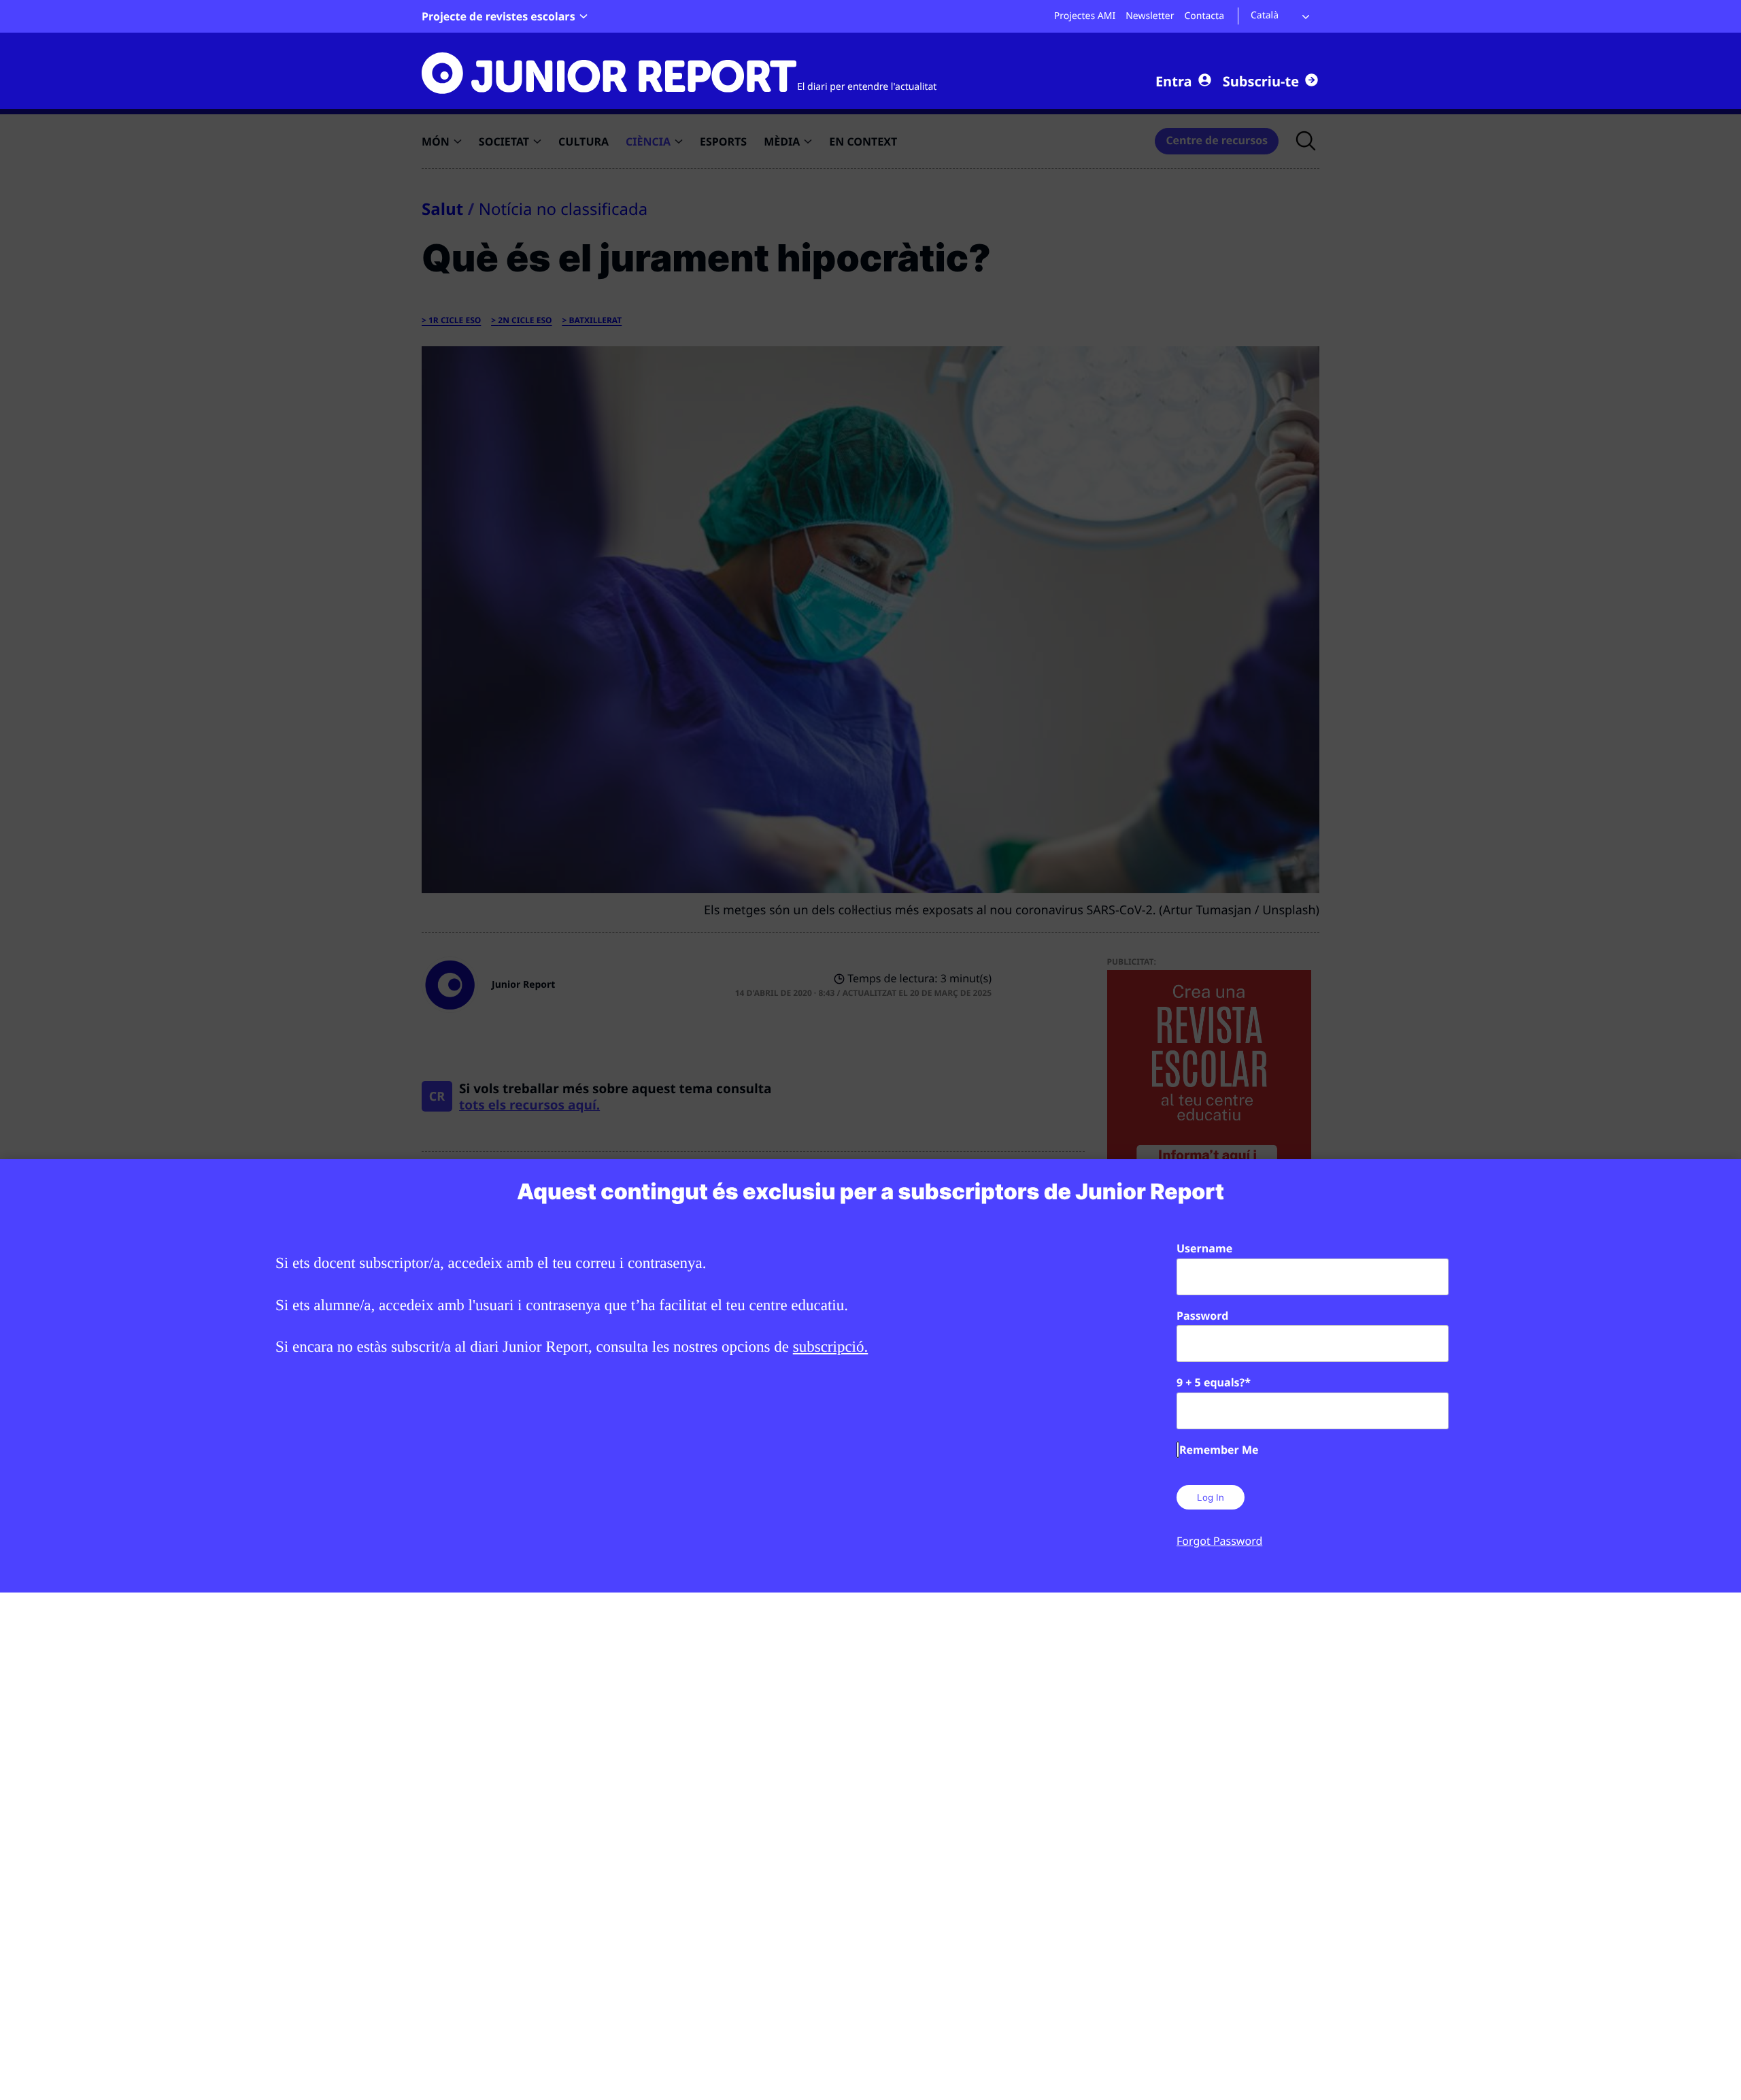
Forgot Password (1219, 1541)
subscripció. (831, 1347)
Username (1204, 1248)
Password (1202, 1316)
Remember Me (1219, 1450)
